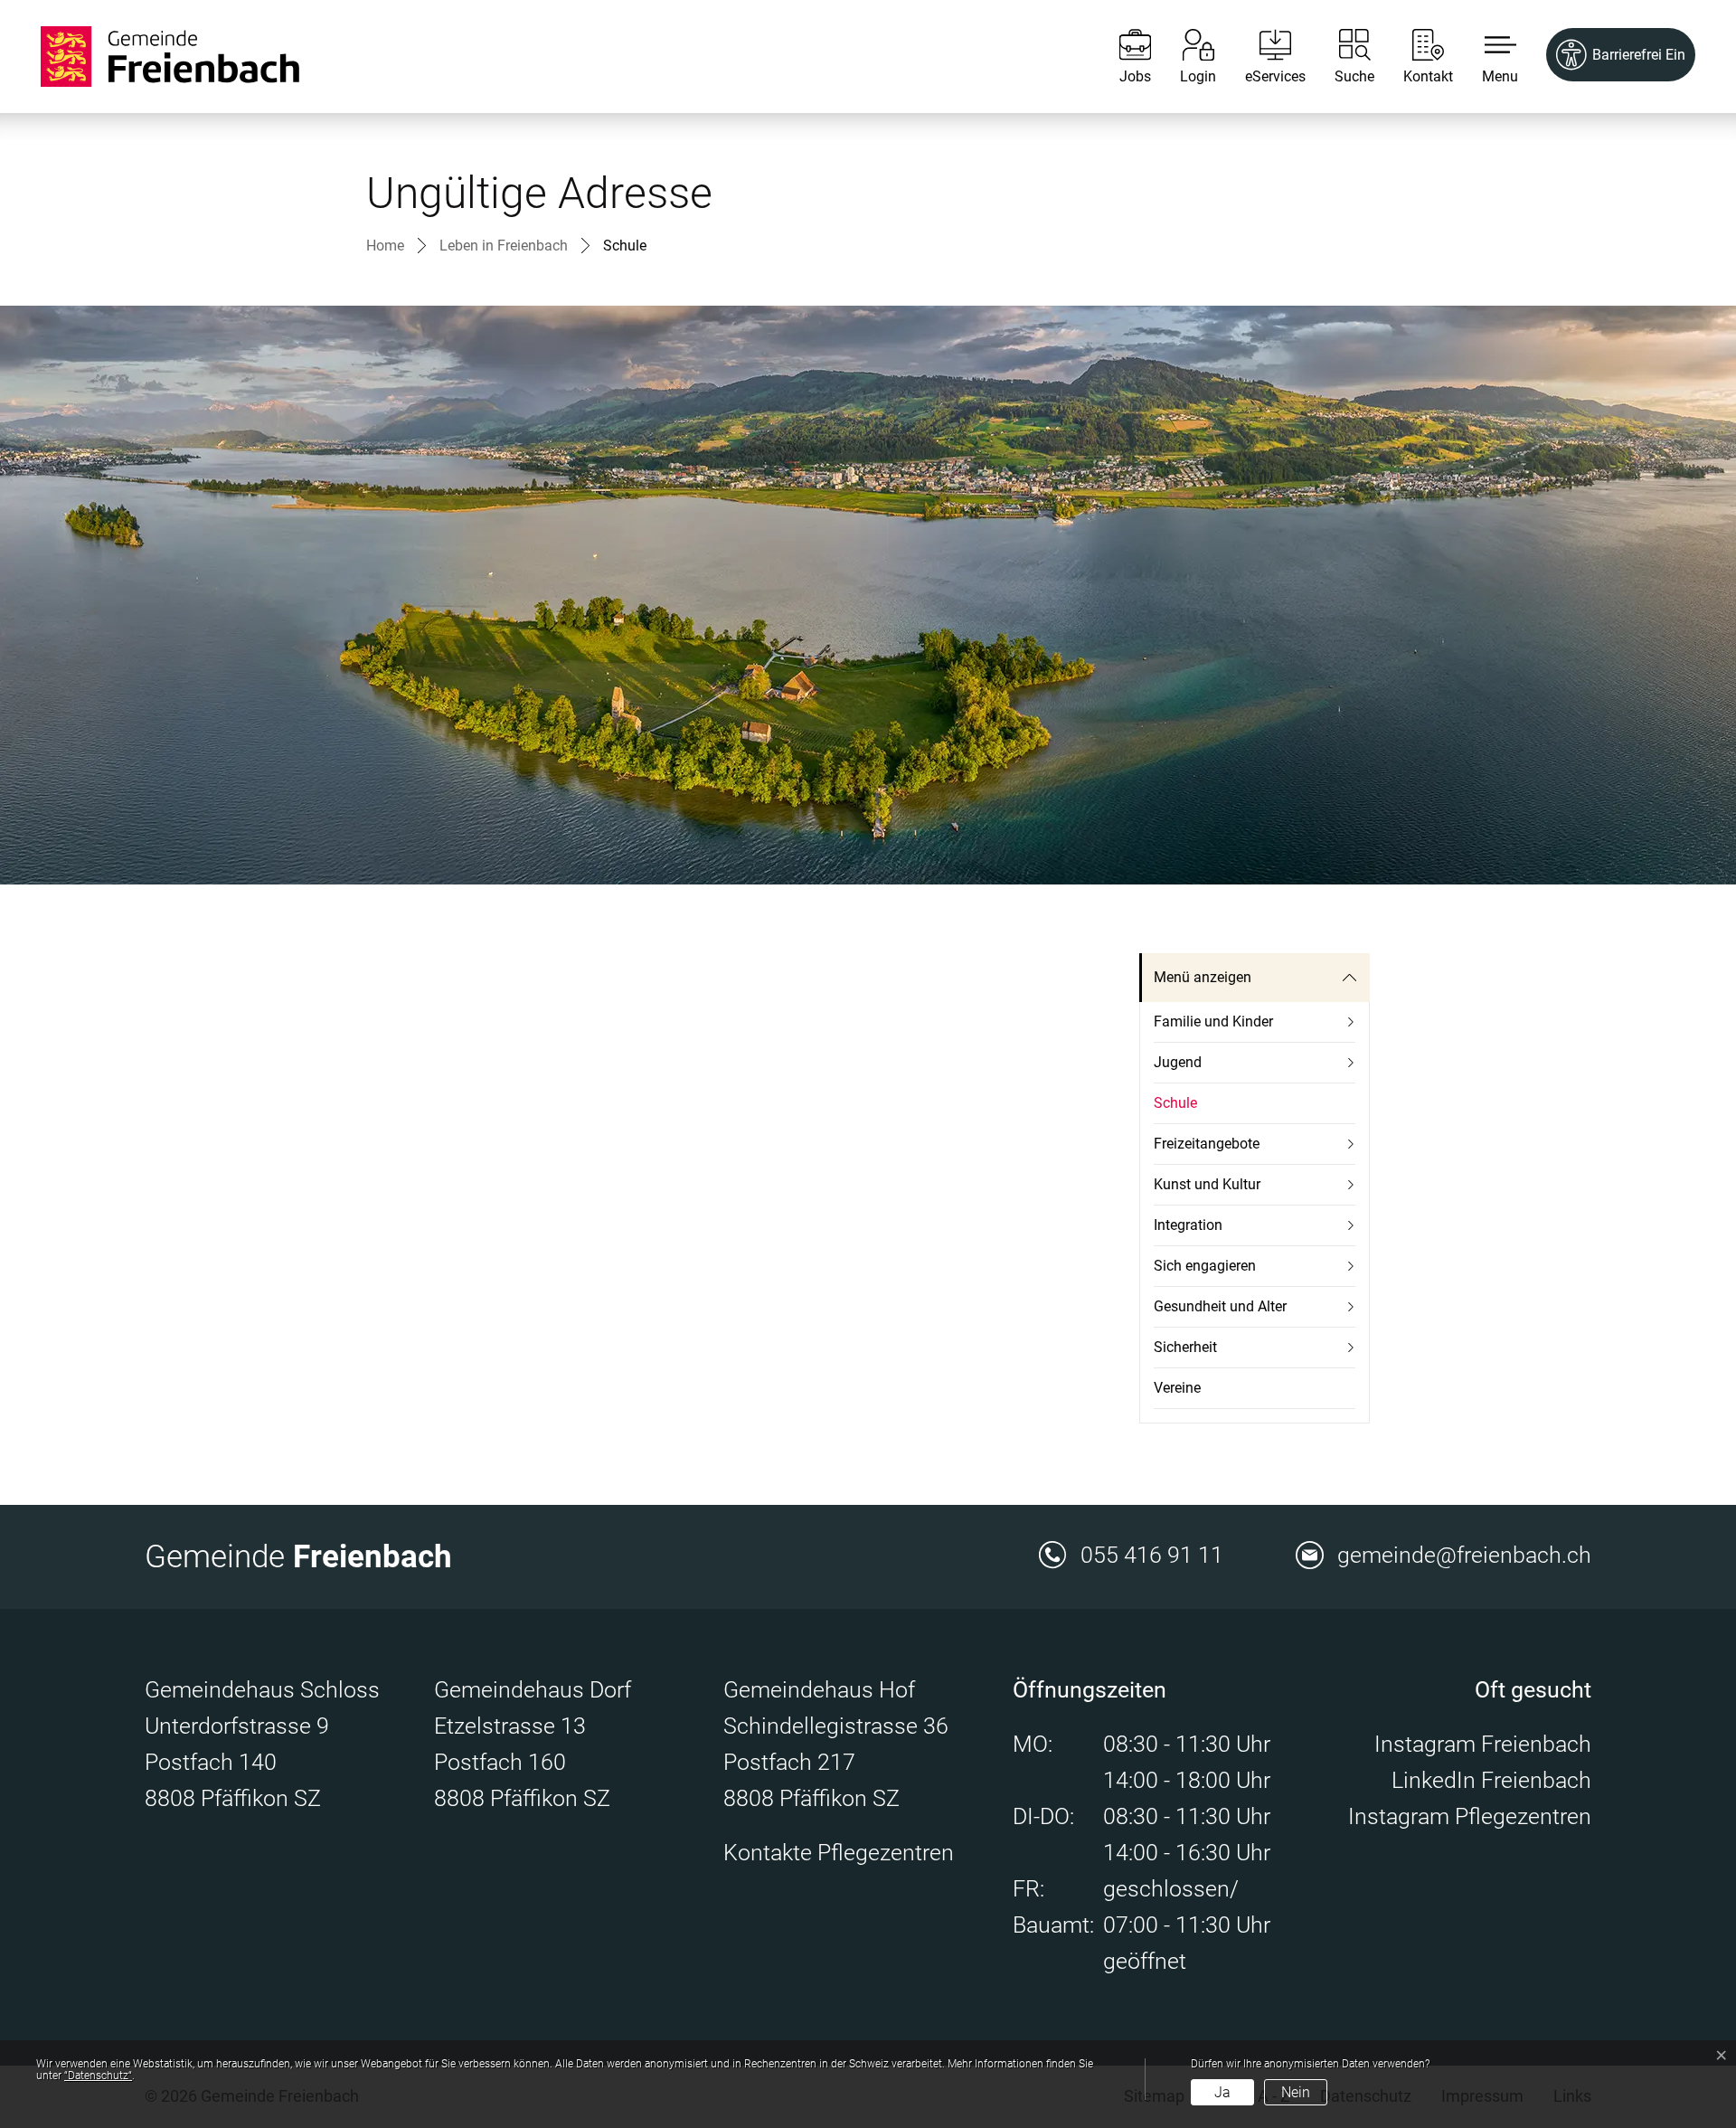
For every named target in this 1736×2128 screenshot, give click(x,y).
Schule (1196, 1109)
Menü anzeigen (1203, 977)
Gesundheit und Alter (1220, 1306)
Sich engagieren (1205, 1266)
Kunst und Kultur (1207, 1184)
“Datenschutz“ (98, 2076)
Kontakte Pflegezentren (839, 1853)
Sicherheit (1185, 1347)
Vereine (1177, 1388)
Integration (1188, 1225)
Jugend (1178, 1062)
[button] (1486, 57)
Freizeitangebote (1207, 1144)
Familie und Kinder (1213, 1021)
